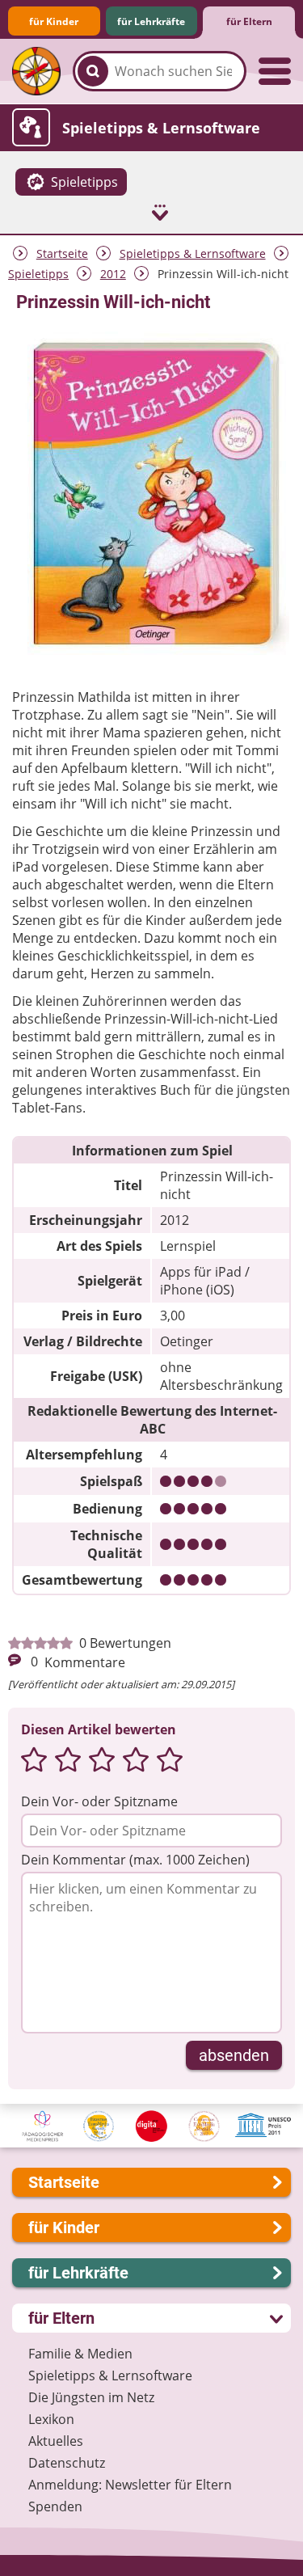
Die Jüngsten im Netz (91, 2397)
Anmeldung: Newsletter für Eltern (130, 2485)
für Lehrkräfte (151, 21)
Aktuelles (56, 2441)
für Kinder (54, 21)
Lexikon (51, 2419)
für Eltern (249, 21)
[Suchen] (93, 71)
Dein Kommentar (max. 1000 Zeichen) (135, 1860)
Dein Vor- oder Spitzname (99, 1801)
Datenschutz (67, 2463)
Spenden (55, 2506)
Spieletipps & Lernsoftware (193, 253)
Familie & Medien (80, 2354)
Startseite (62, 253)
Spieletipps (38, 274)
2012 (113, 274)
